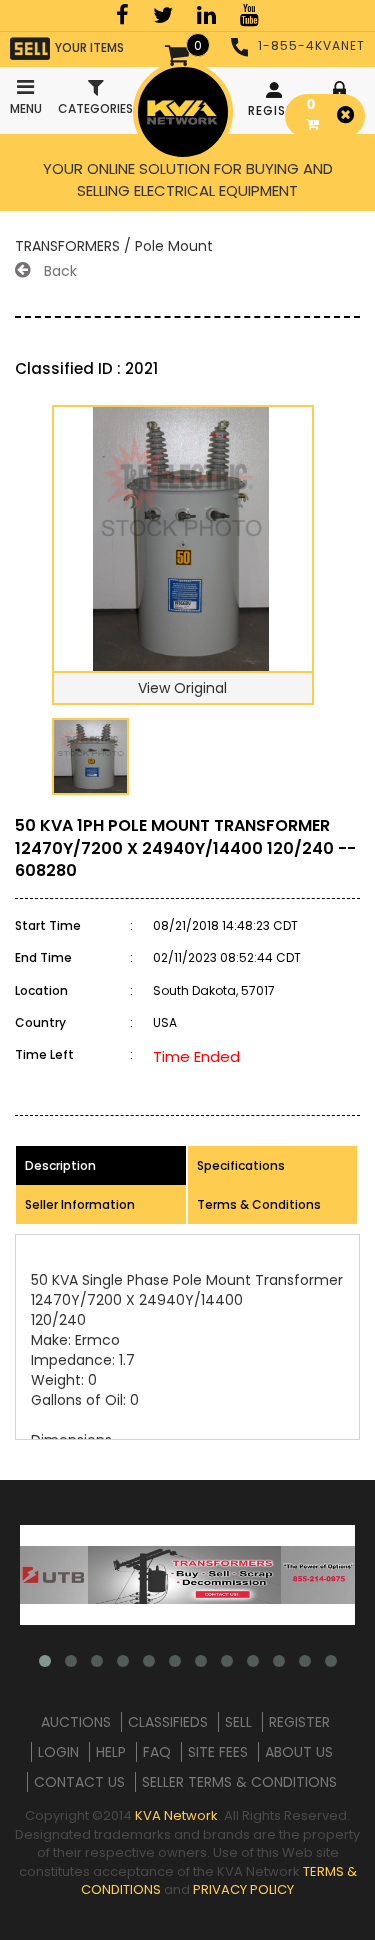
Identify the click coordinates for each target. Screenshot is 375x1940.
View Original (182, 688)
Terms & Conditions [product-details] (259, 1204)
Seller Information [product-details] (80, 1204)
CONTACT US (79, 1782)
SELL (238, 1722)
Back (58, 271)
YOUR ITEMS (89, 47)
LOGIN (58, 1752)
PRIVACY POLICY (243, 1889)
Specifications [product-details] (241, 1165)
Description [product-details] (60, 1165)
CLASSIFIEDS (168, 1722)
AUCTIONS (76, 1722)
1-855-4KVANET (311, 45)
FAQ (157, 1752)
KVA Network (176, 1815)
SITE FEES (218, 1752)
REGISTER (276, 110)
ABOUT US (299, 1752)
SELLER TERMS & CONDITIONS (239, 1782)
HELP (111, 1752)
